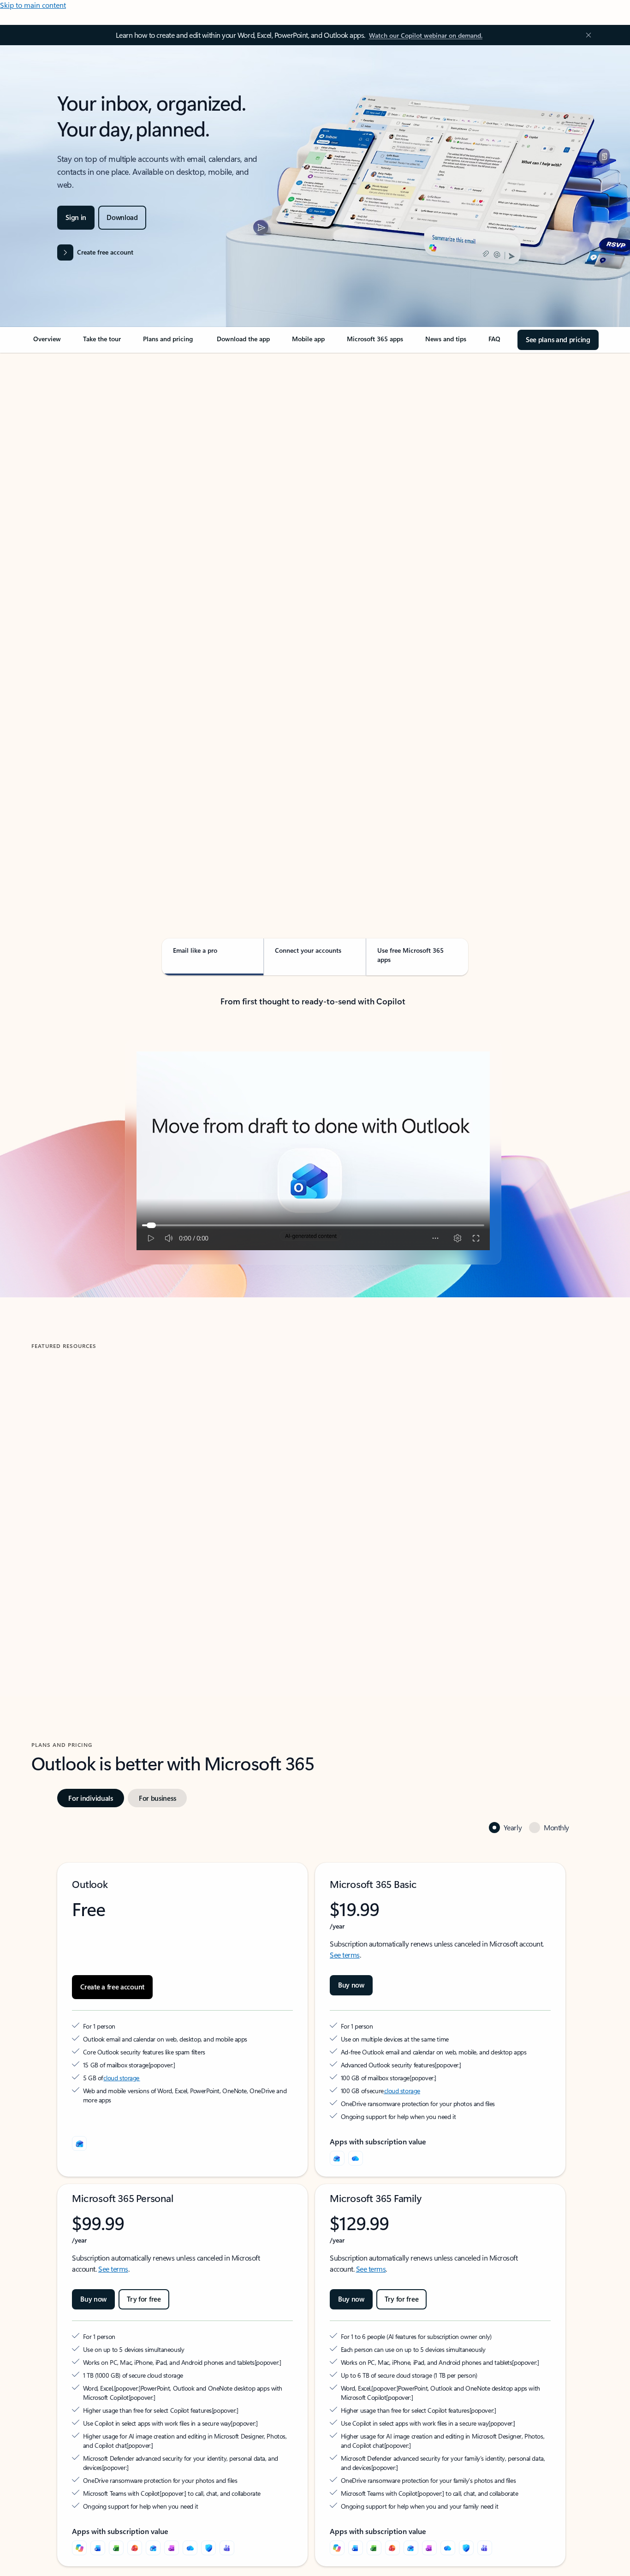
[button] (66, 1583)
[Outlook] (337, 2158)
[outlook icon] (79, 2143)
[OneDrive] (356, 2158)
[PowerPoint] (135, 2548)
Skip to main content (33, 5)
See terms (345, 1955)
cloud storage (122, 2078)
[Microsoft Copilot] (79, 2548)
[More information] (153, 2065)
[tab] (61, 447)
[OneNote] (172, 2548)
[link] (47, 343)
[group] (168, 1491)
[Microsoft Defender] (208, 2548)
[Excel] (116, 2548)
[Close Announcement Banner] (586, 35)
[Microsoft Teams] (227, 2548)
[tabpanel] (313, 616)
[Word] (98, 2548)
